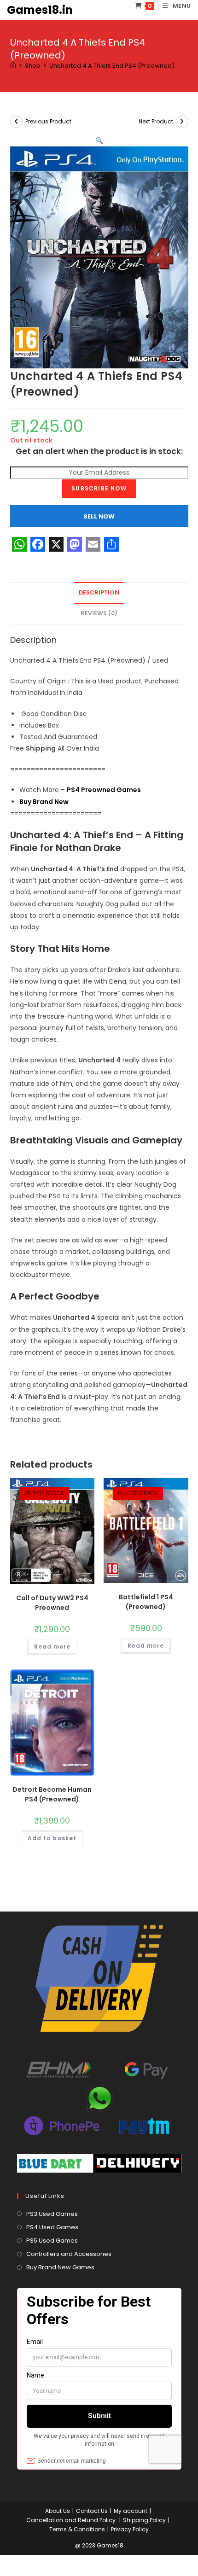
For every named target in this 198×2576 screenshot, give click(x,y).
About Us (58, 2511)
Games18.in (40, 10)
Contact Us (92, 2511)
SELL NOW (99, 516)
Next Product (156, 121)
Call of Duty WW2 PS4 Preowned (52, 1603)
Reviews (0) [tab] (99, 613)
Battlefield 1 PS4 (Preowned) (146, 1602)
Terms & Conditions (77, 2529)
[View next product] (182, 122)
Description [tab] (99, 592)
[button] (99, 140)
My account (131, 2511)
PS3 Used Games (52, 2214)
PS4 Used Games (52, 2227)
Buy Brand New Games (60, 2267)
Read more (52, 1646)
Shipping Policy (144, 2520)
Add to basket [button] (52, 1838)
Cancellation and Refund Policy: (72, 2520)
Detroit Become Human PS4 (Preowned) (52, 1794)
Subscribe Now (99, 488)
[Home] (13, 66)
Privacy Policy (130, 2529)
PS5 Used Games (52, 2241)
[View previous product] (17, 122)
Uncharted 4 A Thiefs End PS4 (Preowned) (112, 66)
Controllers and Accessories (69, 2254)
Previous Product (48, 121)
